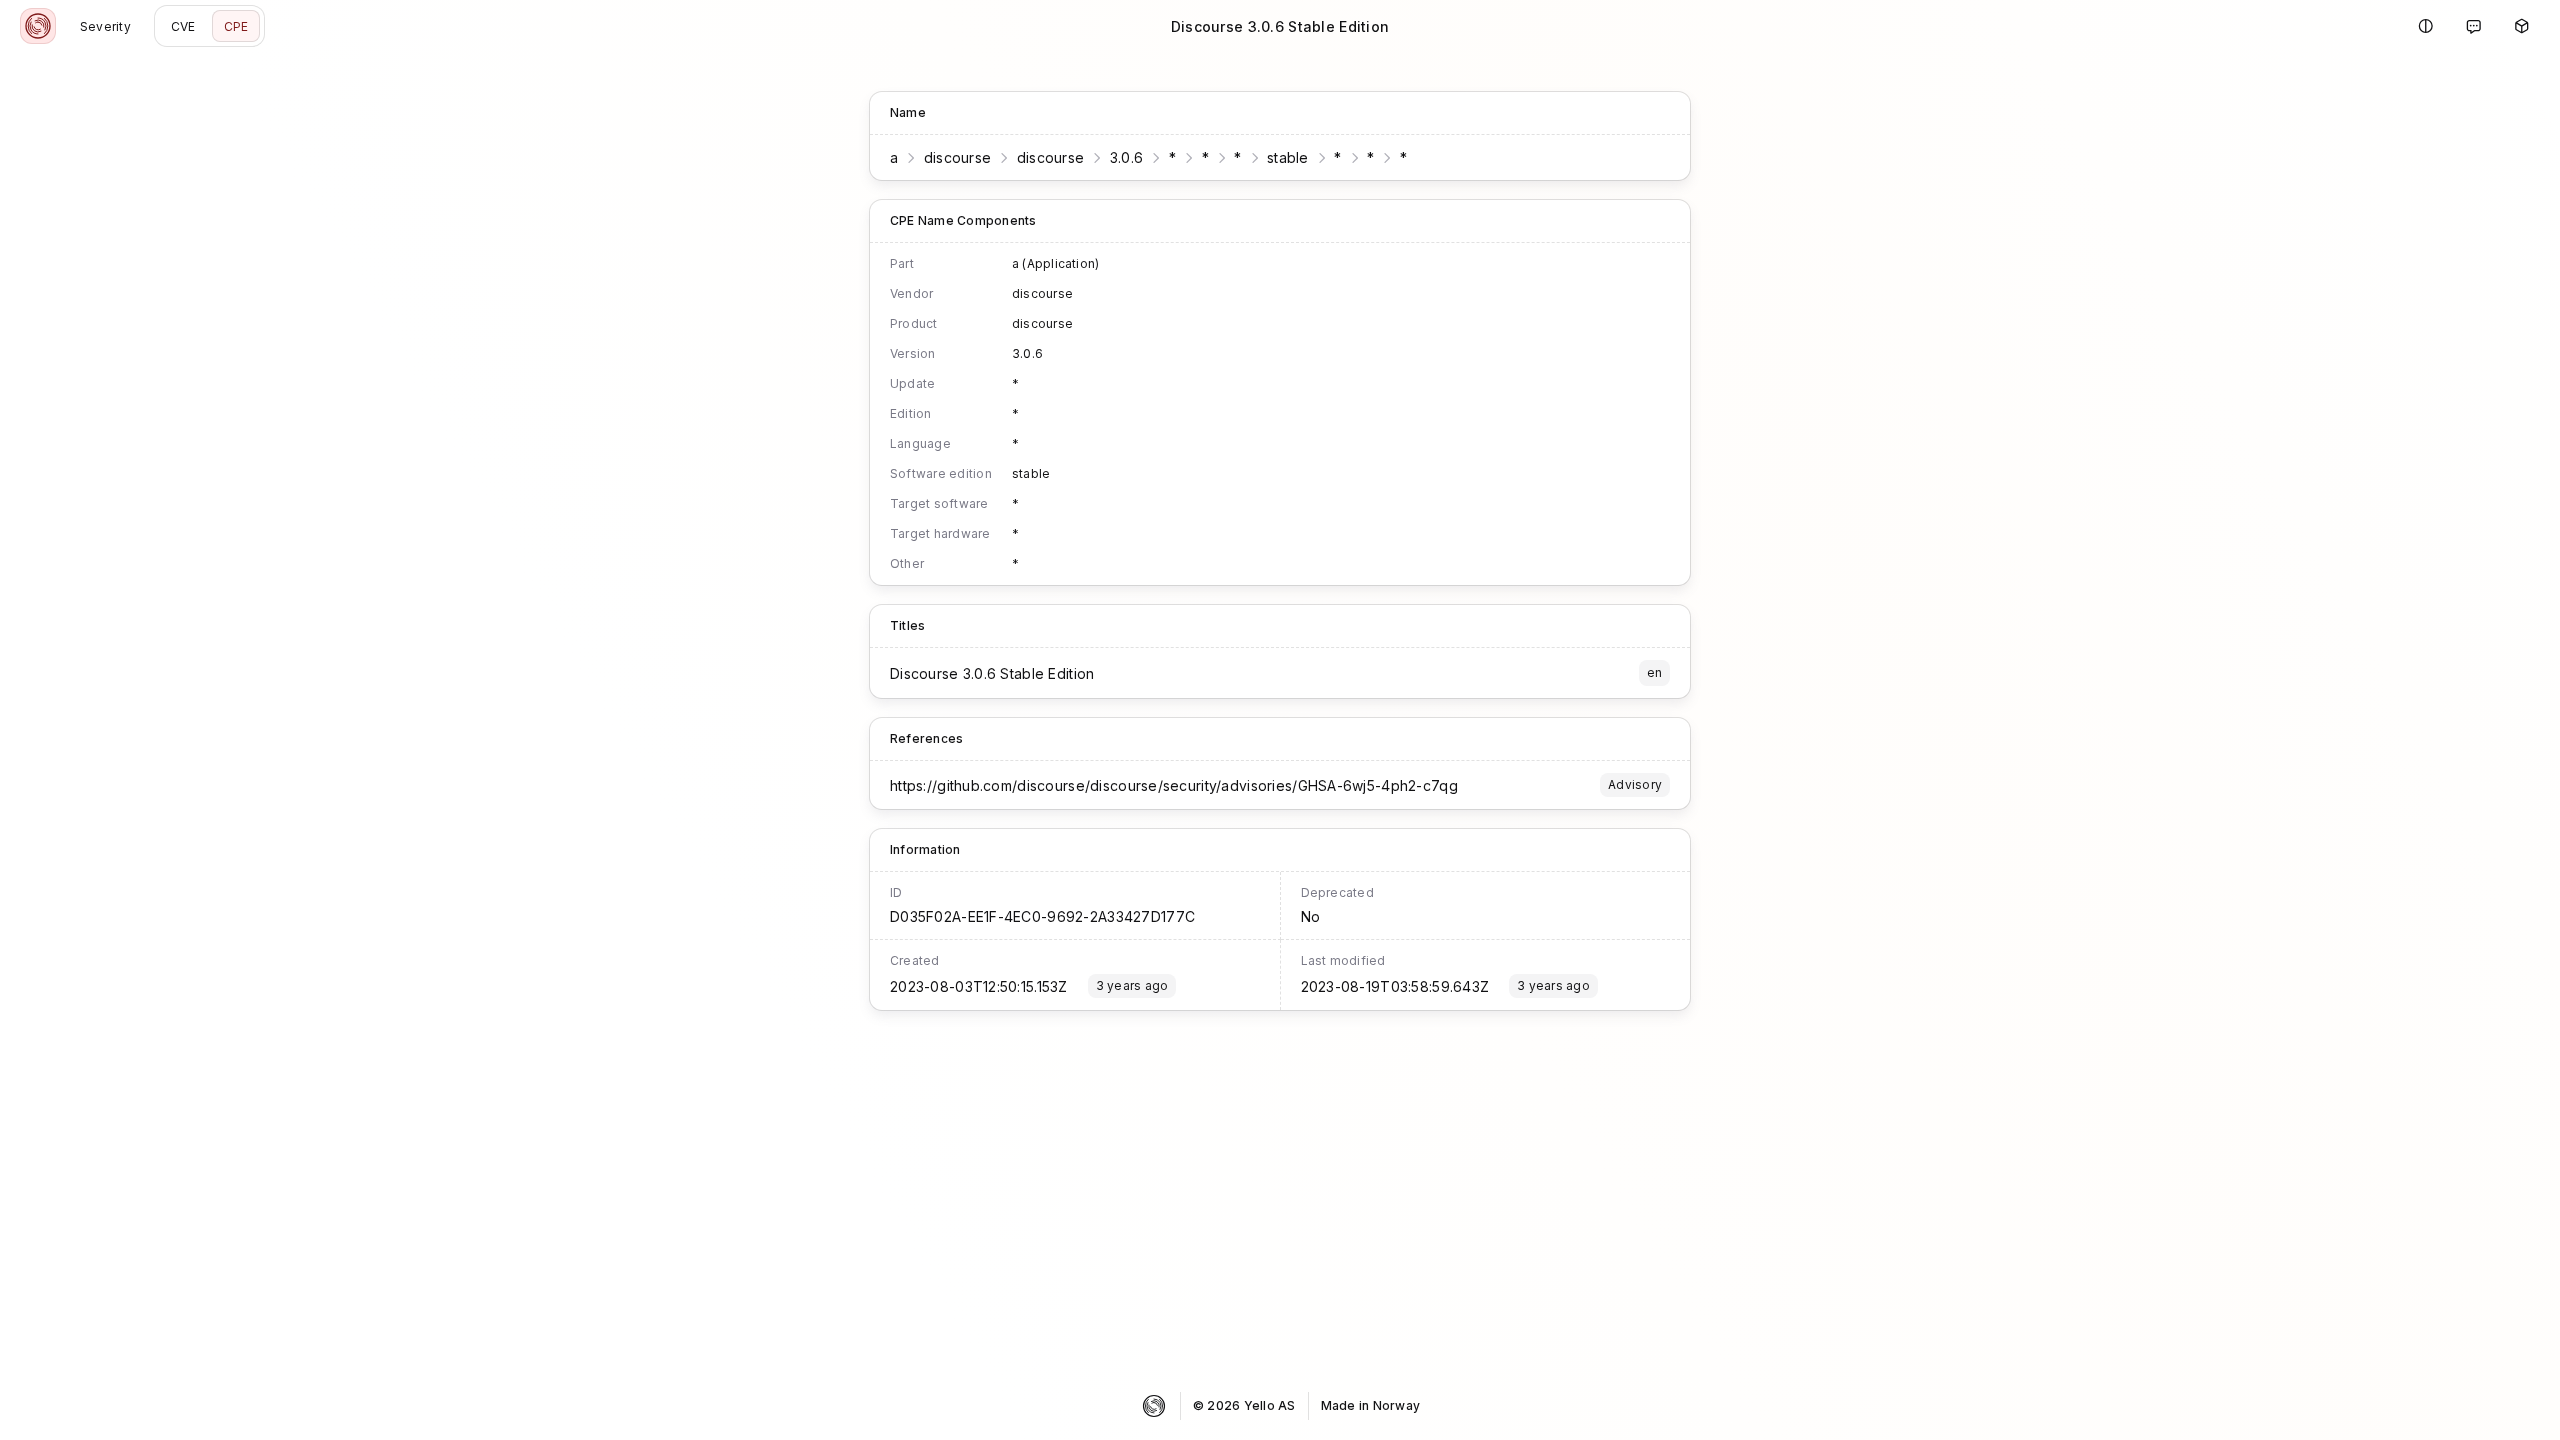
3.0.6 (1126, 157)
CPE (236, 26)
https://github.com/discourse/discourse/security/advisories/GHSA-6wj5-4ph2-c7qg (1174, 785)
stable (1288, 157)
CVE (183, 26)
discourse (958, 157)
